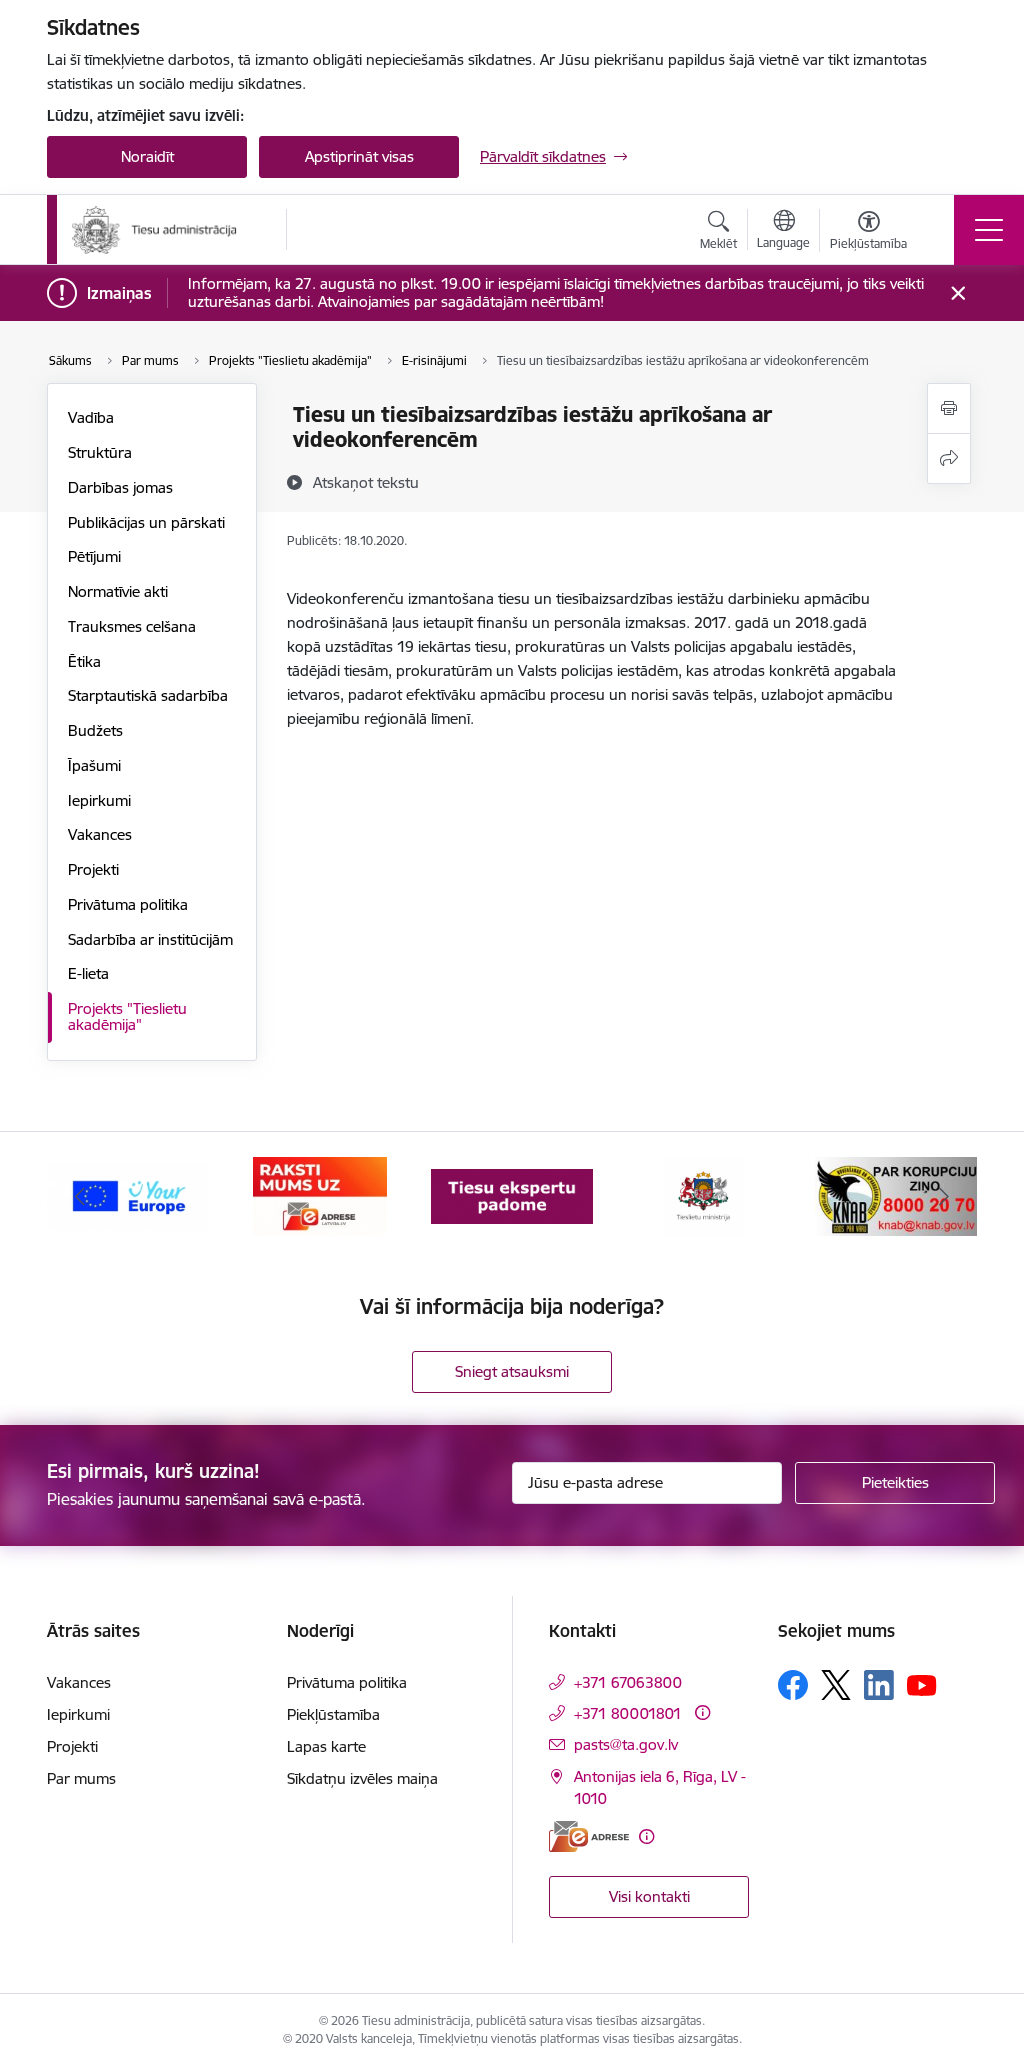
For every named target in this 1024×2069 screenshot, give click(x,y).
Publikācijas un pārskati (146, 522)
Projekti (93, 869)
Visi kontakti (649, 1896)
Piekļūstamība (333, 1714)
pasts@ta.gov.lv (626, 1744)
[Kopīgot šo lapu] (949, 458)
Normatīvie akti (118, 591)
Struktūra (100, 452)
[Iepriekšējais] (80, 1197)
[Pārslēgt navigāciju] (989, 230)
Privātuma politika (128, 904)
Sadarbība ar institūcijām (150, 939)
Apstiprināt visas (359, 156)
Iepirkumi (99, 800)
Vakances (100, 834)
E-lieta (88, 973)
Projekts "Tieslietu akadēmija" (127, 1016)
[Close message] (958, 293)
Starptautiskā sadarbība (148, 695)
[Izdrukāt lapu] (949, 408)
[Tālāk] (944, 1197)
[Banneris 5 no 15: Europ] (128, 1195)
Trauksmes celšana (132, 626)
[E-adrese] (589, 1836)
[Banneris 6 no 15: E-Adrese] (319, 1195)
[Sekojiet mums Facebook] (793, 1685)
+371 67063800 (628, 1682)
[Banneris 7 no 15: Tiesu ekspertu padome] (512, 1195)
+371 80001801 (628, 1713)
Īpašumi (94, 765)
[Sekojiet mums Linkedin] (879, 1685)
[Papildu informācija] (702, 1712)
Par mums (81, 1778)
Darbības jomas (120, 487)
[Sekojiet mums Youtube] (922, 1684)
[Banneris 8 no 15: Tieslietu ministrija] (704, 1195)
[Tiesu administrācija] (155, 230)
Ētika (84, 661)
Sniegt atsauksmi (512, 1371)
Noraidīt (147, 156)
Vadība (91, 417)
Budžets (95, 730)
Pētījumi (94, 556)
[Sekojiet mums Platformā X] (836, 1685)
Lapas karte (326, 1746)
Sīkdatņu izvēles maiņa (362, 1778)
